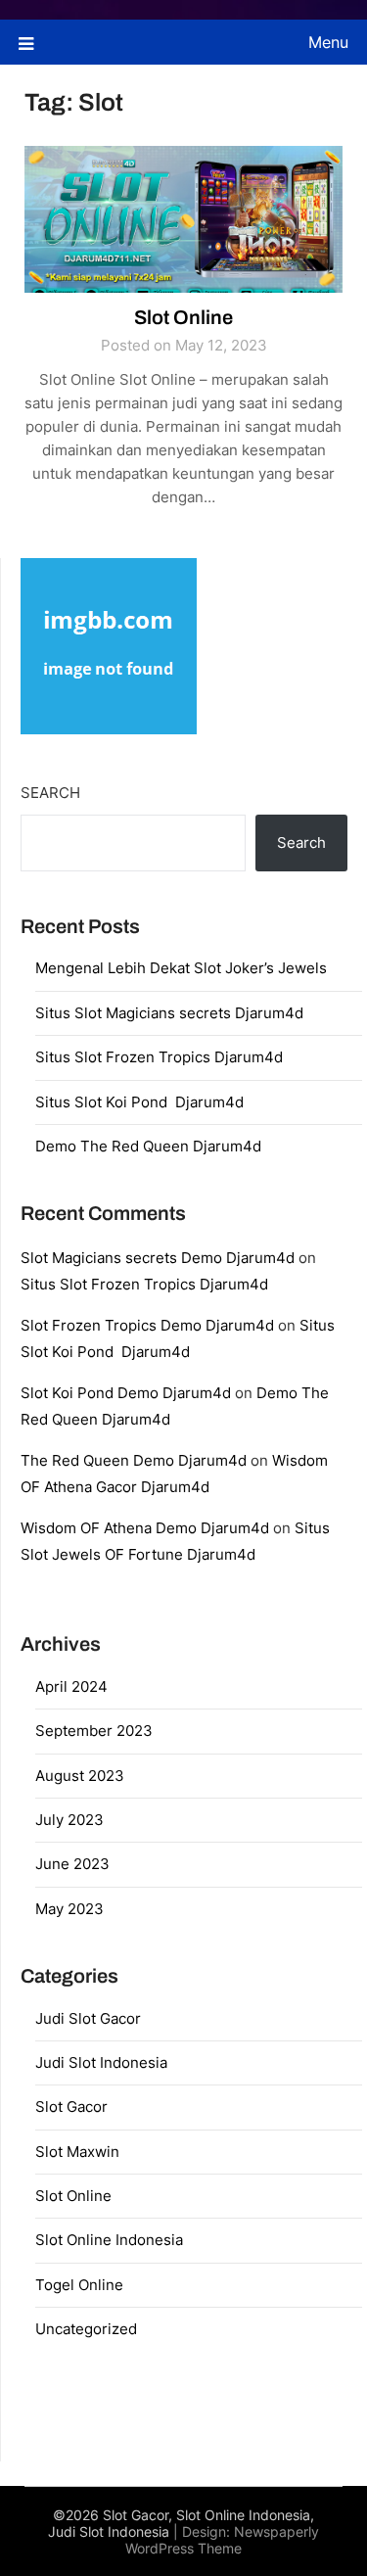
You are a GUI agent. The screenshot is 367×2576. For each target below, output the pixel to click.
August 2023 (80, 1776)
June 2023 (72, 1864)
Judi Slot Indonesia (101, 2062)
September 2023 (94, 1731)
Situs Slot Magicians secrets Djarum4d (169, 1013)
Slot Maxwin (77, 2152)
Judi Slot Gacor (88, 2018)
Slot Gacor (71, 2107)
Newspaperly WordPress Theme (222, 2540)
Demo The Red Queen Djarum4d (148, 1146)
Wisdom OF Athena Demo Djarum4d (145, 1528)
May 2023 (69, 1909)
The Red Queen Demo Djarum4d (134, 1460)
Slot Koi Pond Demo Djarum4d (126, 1393)
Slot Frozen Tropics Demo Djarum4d (147, 1325)
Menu (328, 42)
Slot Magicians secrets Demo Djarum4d (158, 1258)
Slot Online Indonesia (109, 2240)
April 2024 (71, 1686)
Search (50, 793)
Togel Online (79, 2285)
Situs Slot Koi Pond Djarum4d (139, 1102)
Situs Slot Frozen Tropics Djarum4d (159, 1057)
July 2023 (69, 1820)
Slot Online (183, 317)
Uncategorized (86, 2329)
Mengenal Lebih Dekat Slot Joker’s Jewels (181, 968)
